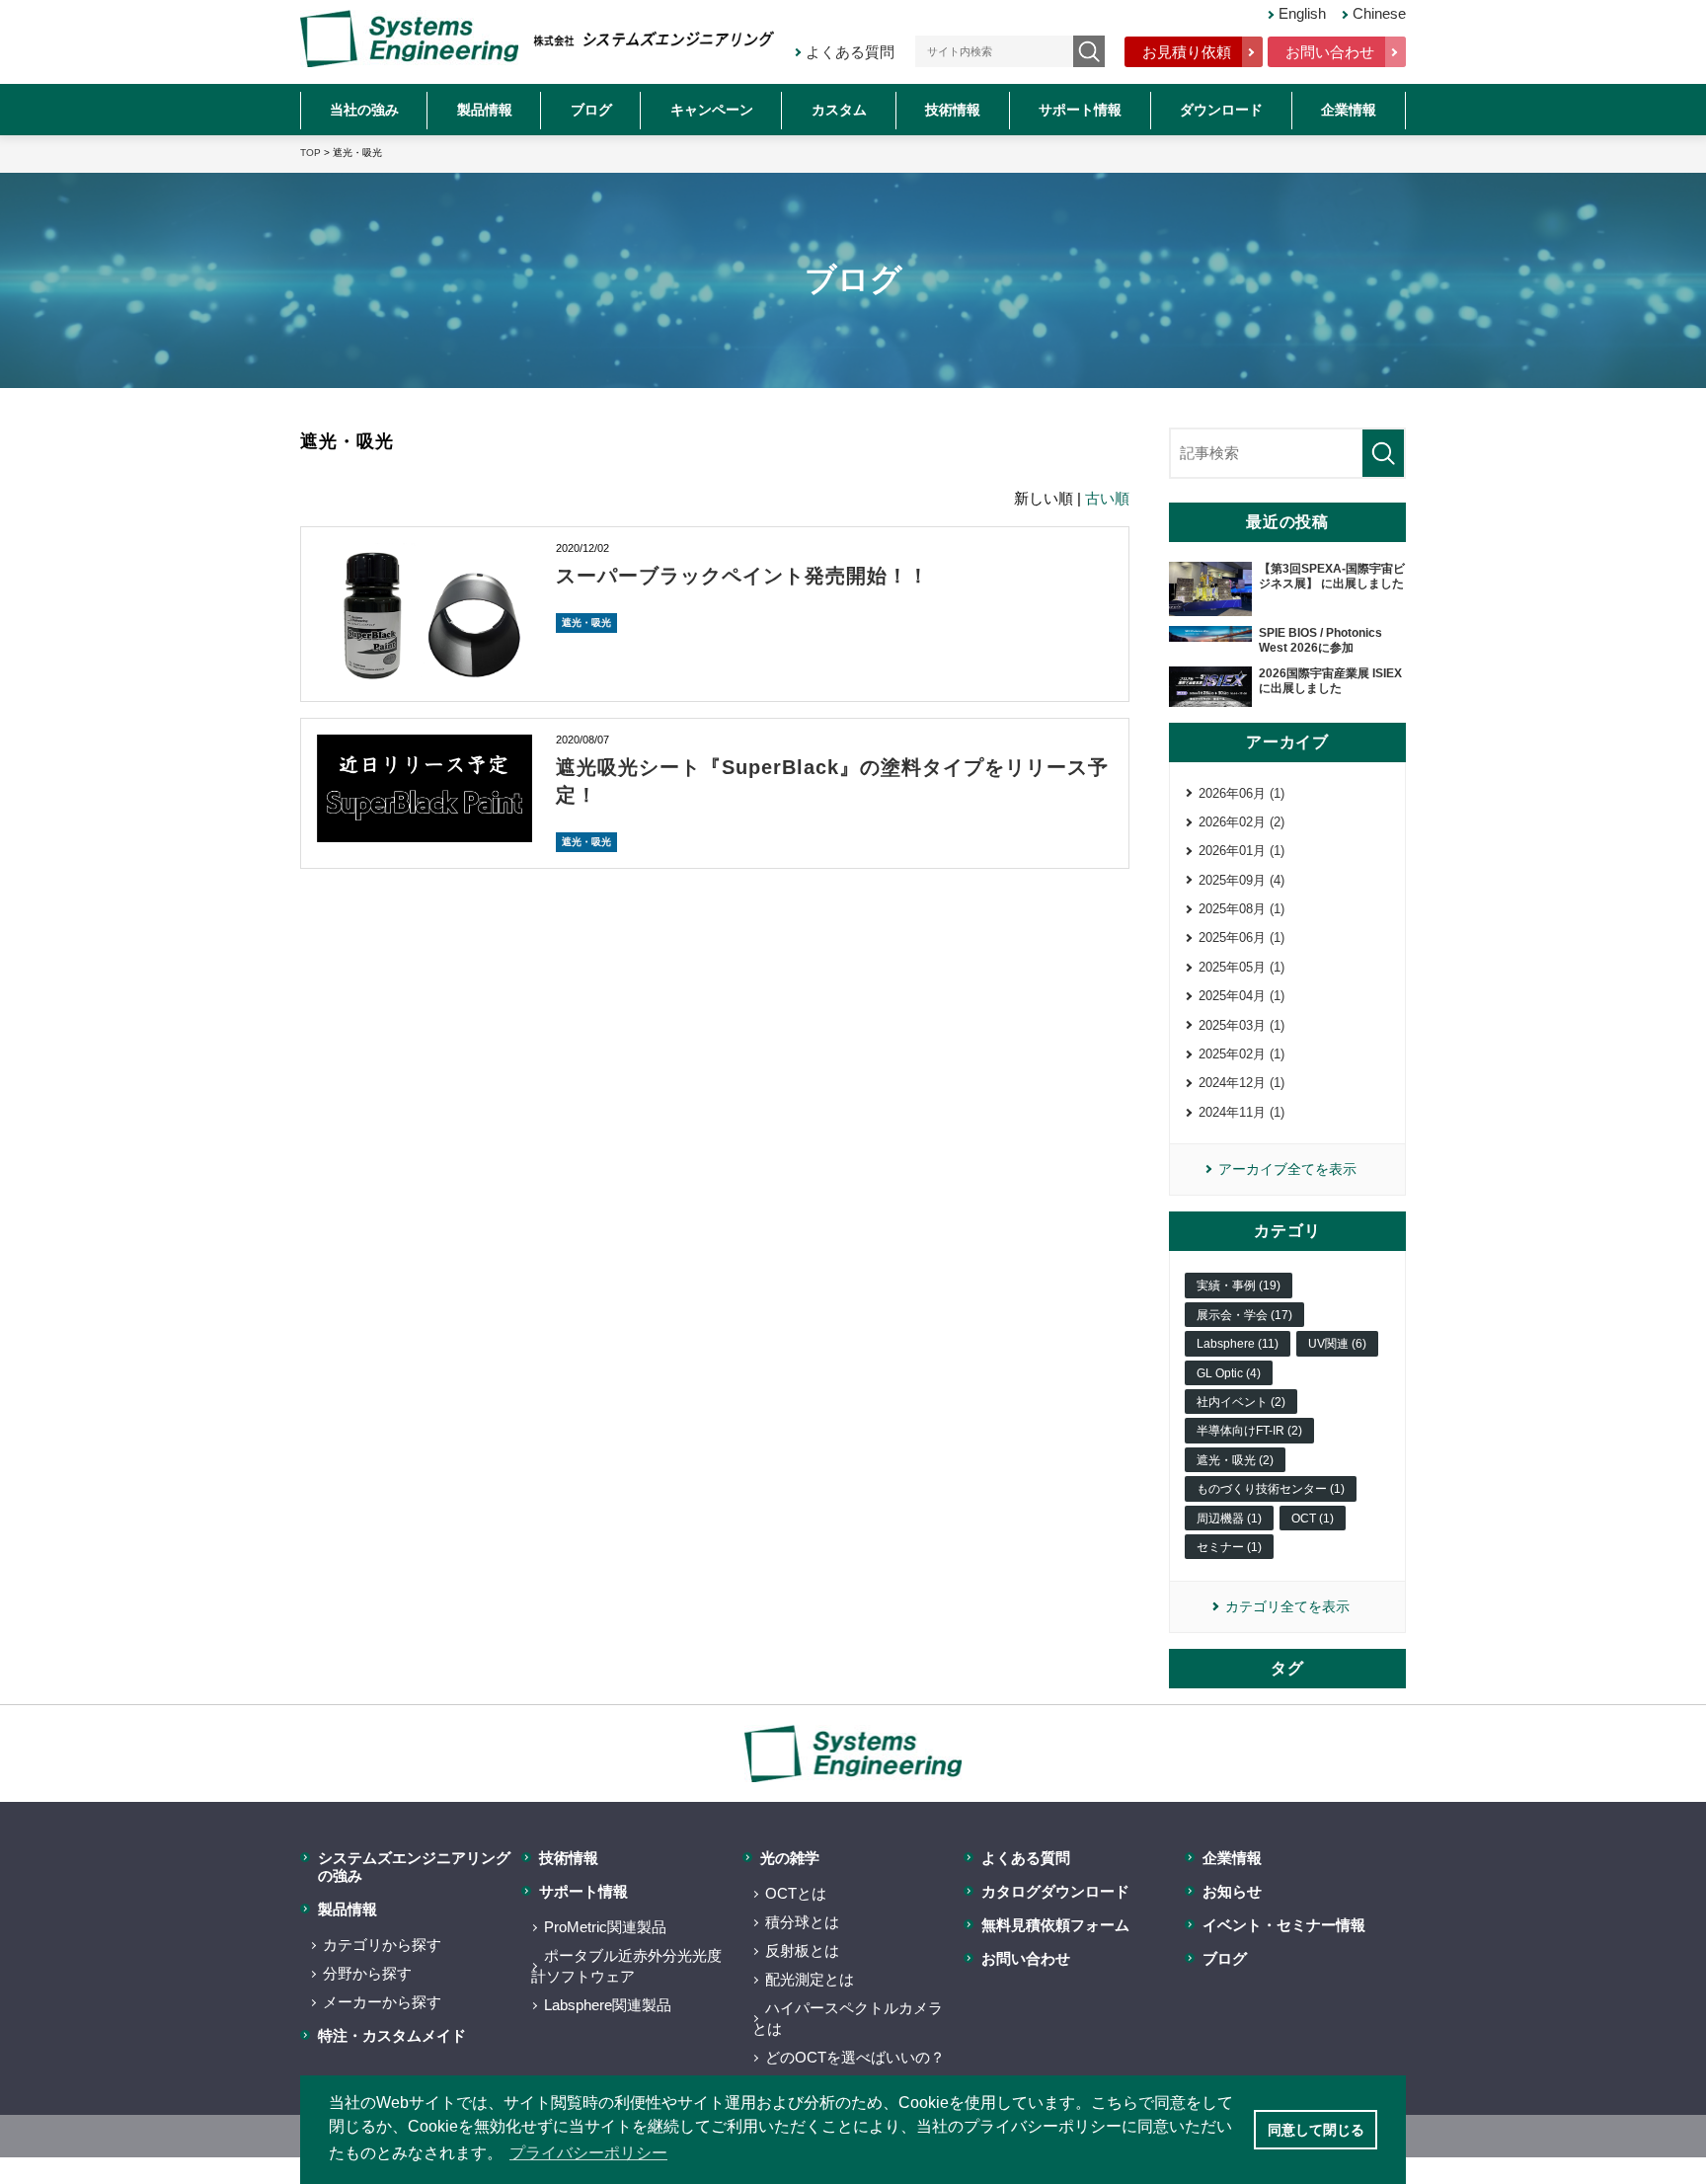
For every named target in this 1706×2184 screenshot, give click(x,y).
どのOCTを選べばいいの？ (855, 2057)
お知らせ (1232, 1891)
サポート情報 (1080, 110)
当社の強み (364, 110)
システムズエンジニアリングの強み (414, 1867)
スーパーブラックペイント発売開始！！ (742, 576)
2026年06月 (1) (1241, 793)
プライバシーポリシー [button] (588, 2153)
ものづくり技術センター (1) (1271, 1489)
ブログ (591, 110)
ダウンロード (1221, 110)
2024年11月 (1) (1241, 1112)
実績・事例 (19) (1239, 1286)
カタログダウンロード (1055, 1891)
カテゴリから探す (382, 1945)
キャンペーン (712, 110)
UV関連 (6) (1337, 1344)
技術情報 (953, 110)
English (1302, 13)
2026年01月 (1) (1241, 851)
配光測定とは (810, 1979)
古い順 (1107, 498)
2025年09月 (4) (1241, 880)
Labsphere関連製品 (608, 2005)
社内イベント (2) (1241, 1402)
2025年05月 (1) (1241, 967)
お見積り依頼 (1187, 52)
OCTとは (796, 1893)
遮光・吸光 (586, 623)
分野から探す (367, 1973)
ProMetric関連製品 (605, 1927)
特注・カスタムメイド (392, 2035)
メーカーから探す (382, 2002)
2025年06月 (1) (1241, 937)
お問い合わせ (1330, 52)
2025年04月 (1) (1241, 996)
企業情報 (1349, 110)
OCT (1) (1313, 1519)
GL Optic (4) (1229, 1373)
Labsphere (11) (1238, 1344)
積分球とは (802, 1922)
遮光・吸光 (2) (1235, 1460)
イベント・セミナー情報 (1284, 1925)
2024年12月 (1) (1241, 1083)
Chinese (1379, 13)
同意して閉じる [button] (1316, 2130)
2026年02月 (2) (1241, 822)
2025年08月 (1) (1241, 909)
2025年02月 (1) (1241, 1054)
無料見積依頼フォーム (1055, 1925)
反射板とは (802, 1950)
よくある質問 (850, 52)
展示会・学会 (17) (1244, 1315)
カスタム (839, 110)
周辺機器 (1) (1229, 1519)
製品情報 (485, 110)
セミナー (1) (1229, 1547)
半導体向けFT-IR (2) (1249, 1431)
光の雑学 (790, 1858)
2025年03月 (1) (1241, 1025)
